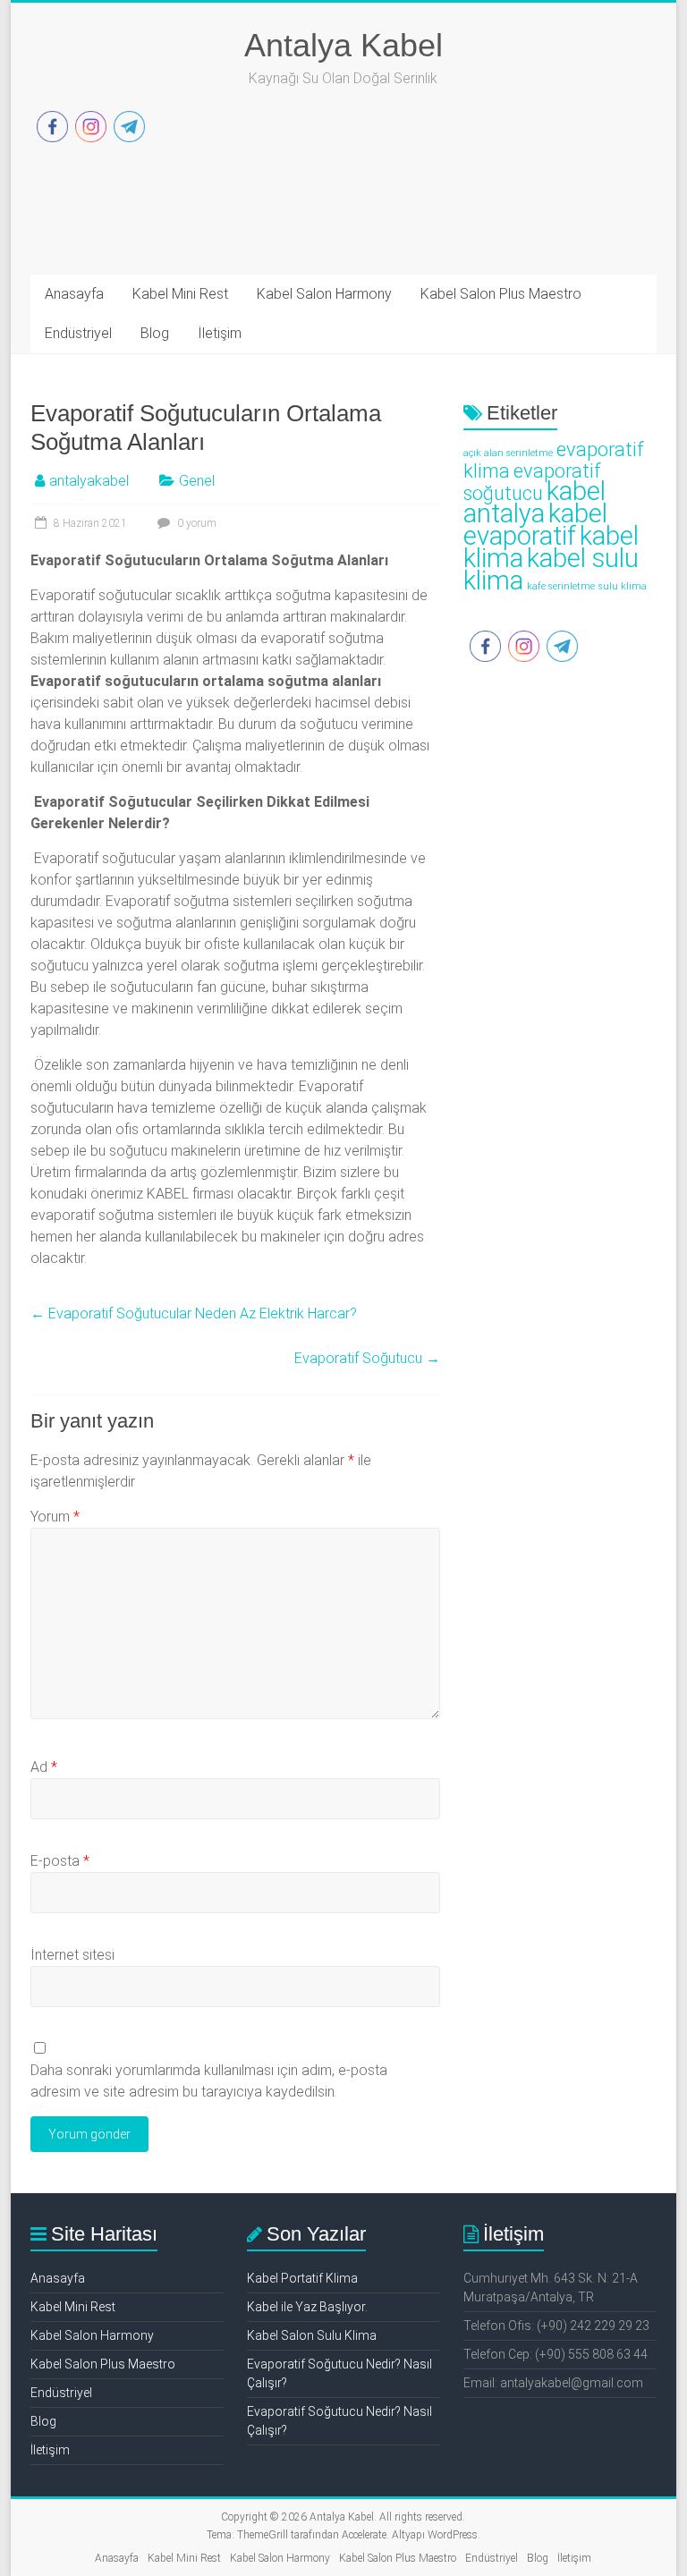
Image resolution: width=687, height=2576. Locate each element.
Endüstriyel (78, 333)
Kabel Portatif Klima (302, 2278)
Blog (155, 333)
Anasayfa (74, 294)
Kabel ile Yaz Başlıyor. (307, 2307)
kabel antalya (534, 502)
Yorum (55, 1517)
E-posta (60, 1861)
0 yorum (195, 523)
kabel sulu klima (551, 569)
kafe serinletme (561, 586)
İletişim (220, 333)
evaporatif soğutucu (532, 482)
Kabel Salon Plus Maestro (501, 294)
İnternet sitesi (72, 1955)
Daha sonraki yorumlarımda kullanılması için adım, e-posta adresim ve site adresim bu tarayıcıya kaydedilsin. (209, 2081)
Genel (197, 481)
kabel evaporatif (535, 525)
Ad (44, 1767)
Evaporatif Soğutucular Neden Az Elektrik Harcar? (194, 1313)
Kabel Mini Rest (180, 294)
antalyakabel (89, 481)
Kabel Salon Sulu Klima (312, 2335)
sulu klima (623, 586)
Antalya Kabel (343, 45)
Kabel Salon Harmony (324, 294)
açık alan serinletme (508, 453)
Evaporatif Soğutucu (367, 1358)
